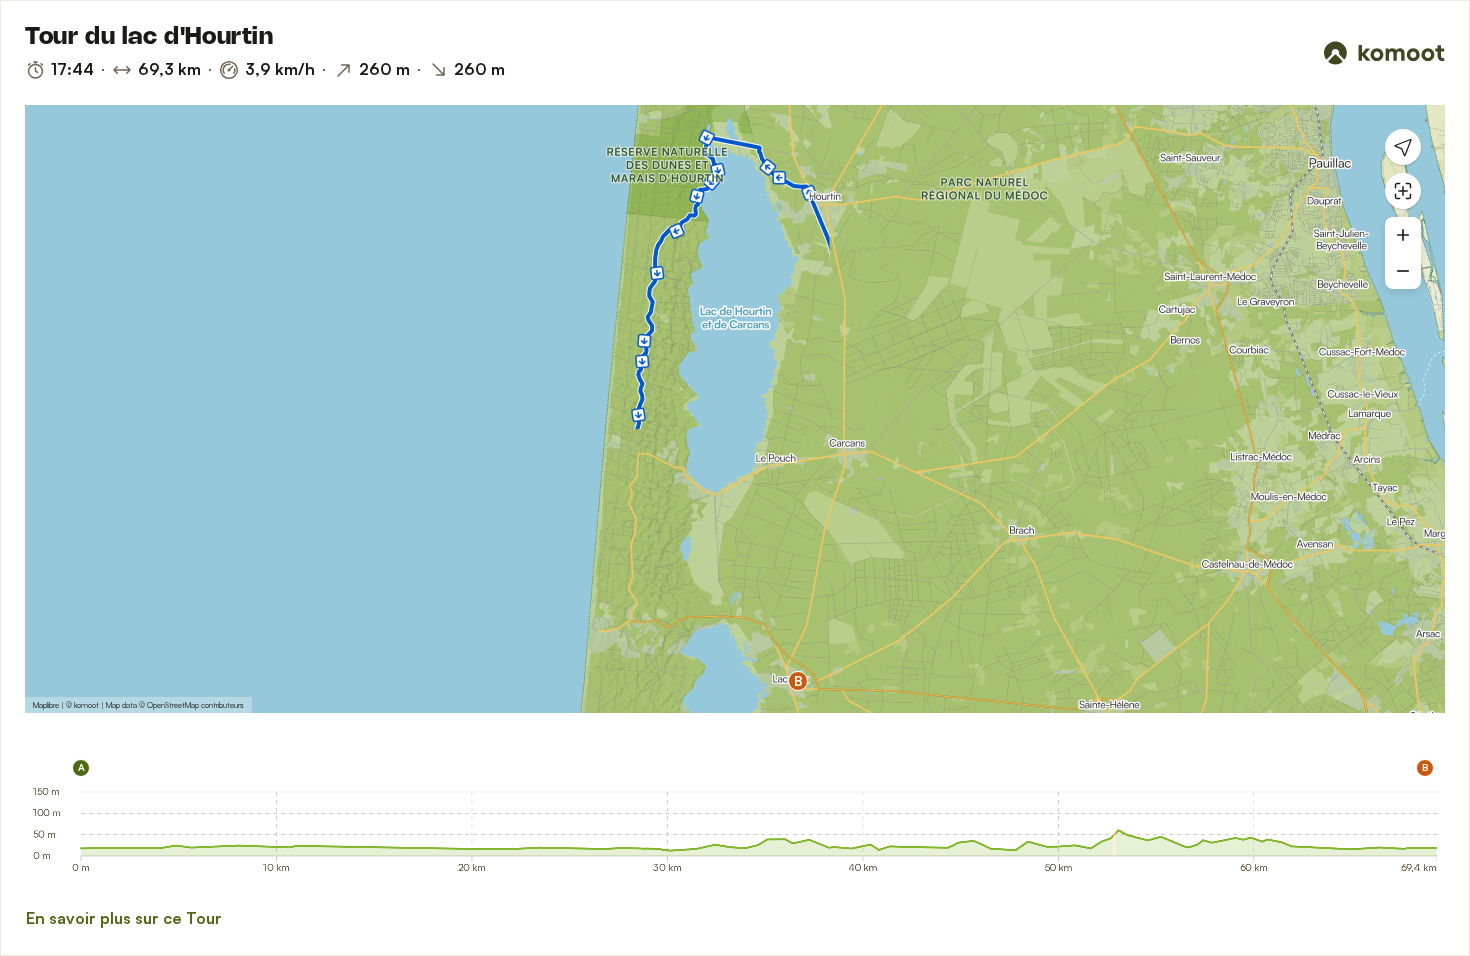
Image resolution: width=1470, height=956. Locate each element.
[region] (735, 409)
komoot (86, 705)
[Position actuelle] (1403, 147)
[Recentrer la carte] (1403, 191)
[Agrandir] (1403, 235)
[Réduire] (1403, 271)
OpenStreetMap (173, 705)
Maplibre (46, 705)
